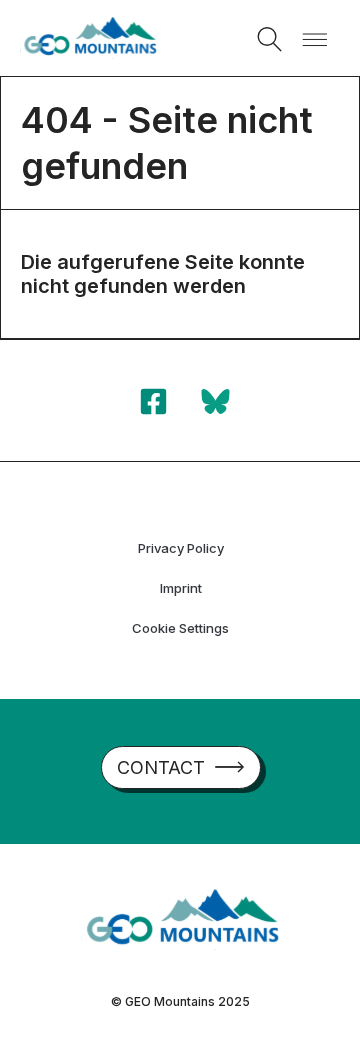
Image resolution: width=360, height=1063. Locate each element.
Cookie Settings (180, 628)
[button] (269, 39)
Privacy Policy (181, 548)
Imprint (181, 588)
